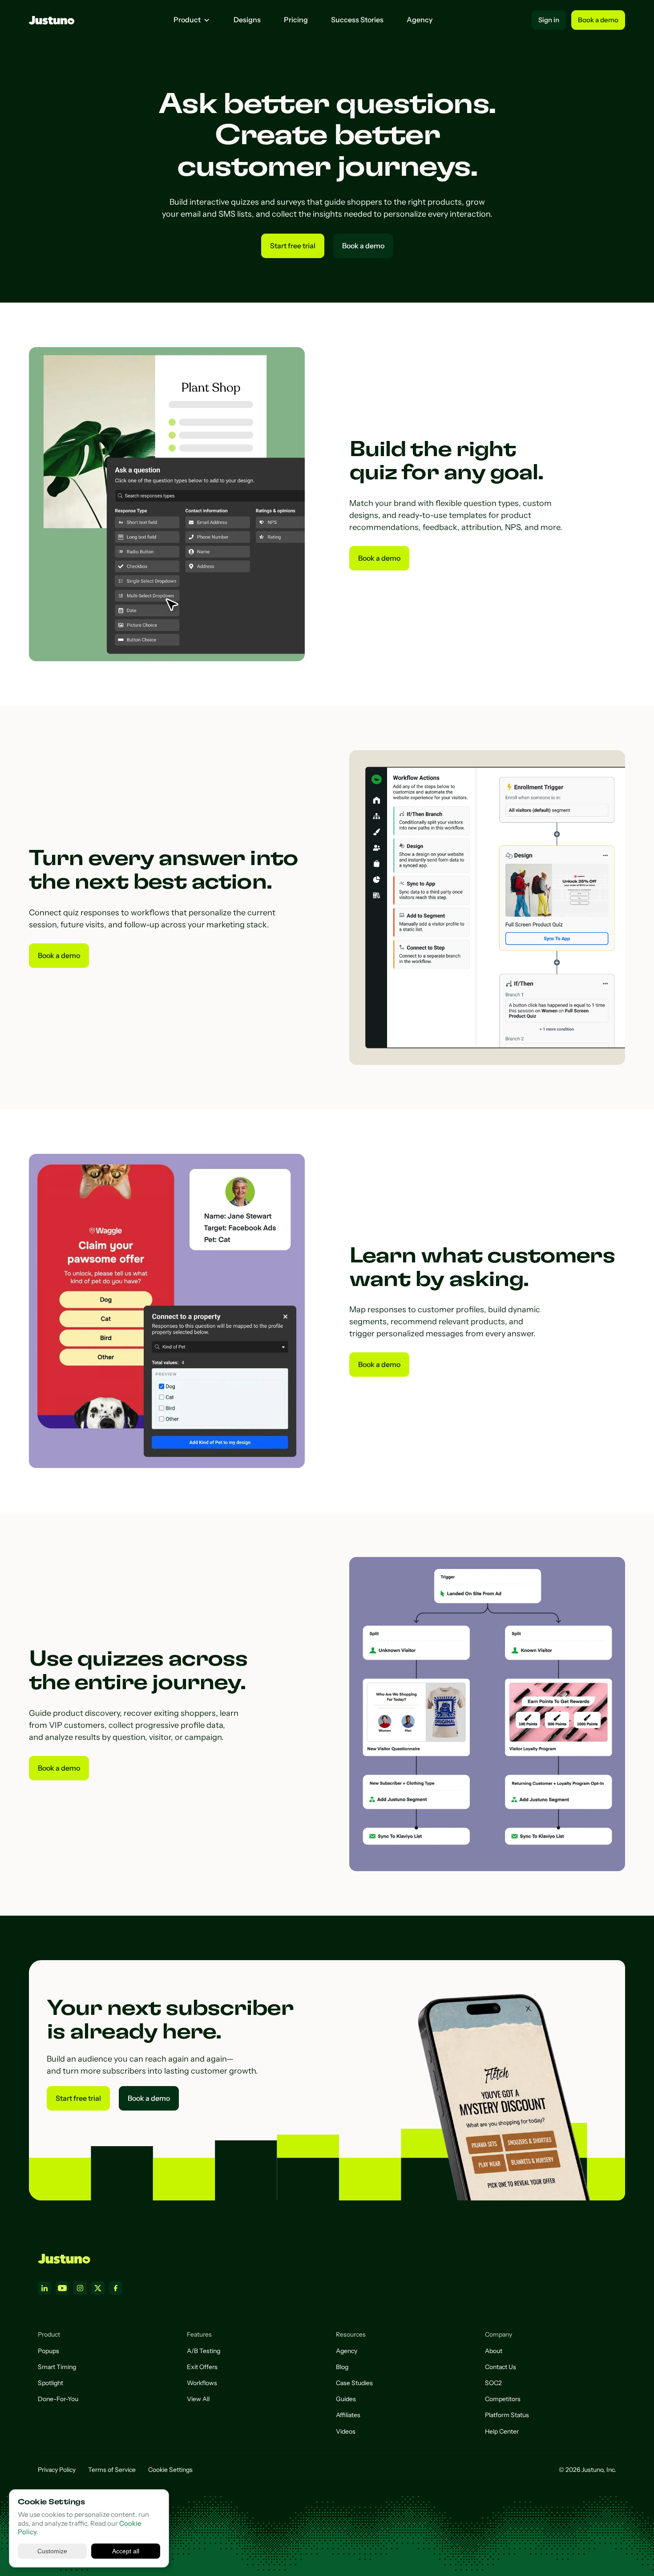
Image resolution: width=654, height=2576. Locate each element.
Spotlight (50, 2383)
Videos (346, 2431)
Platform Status (507, 2415)
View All (198, 2399)
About (494, 2351)
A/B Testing (204, 2351)
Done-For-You (58, 2399)
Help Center (502, 2431)
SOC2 (493, 2383)
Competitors (503, 2399)
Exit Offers (202, 2367)
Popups (48, 2351)
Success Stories (357, 20)
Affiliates (348, 2415)
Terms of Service (112, 2470)
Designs (247, 20)
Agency (420, 20)
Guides (346, 2399)
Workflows (202, 2383)
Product (187, 20)
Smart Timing (57, 2367)
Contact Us (501, 2367)
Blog (342, 2367)
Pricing (296, 20)
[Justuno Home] (64, 2259)
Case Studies (354, 2383)
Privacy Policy (57, 2470)
